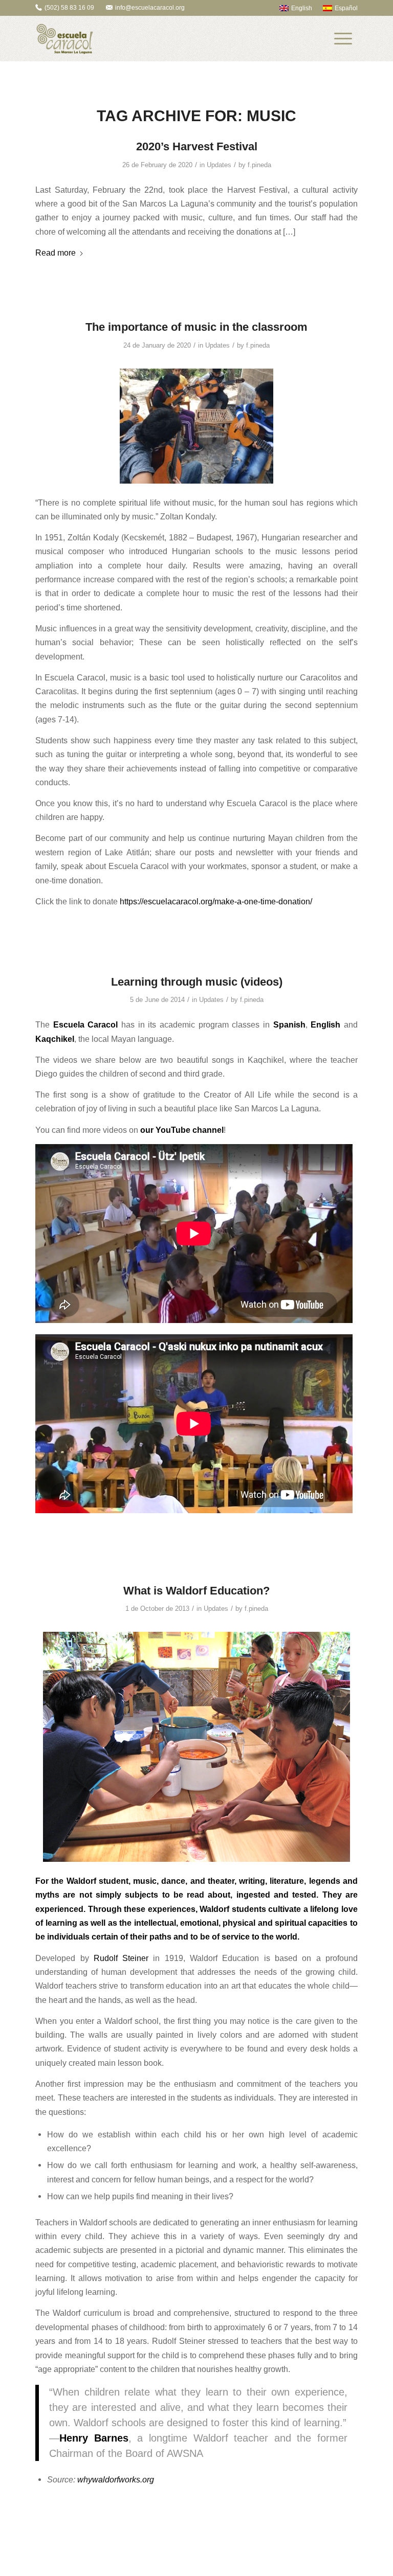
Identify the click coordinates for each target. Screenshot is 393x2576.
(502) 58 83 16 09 (69, 8)
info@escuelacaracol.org (150, 8)
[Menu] (343, 39)
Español (346, 8)
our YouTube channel (182, 1130)
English (302, 8)
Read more (56, 253)
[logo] (64, 39)
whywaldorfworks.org (116, 2479)
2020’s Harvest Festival (197, 146)
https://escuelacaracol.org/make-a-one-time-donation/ (216, 901)
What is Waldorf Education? (196, 1591)
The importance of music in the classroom (196, 327)
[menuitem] (291, 8)
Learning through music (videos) (197, 982)
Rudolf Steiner (121, 1958)
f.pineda (259, 165)
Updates (219, 165)
